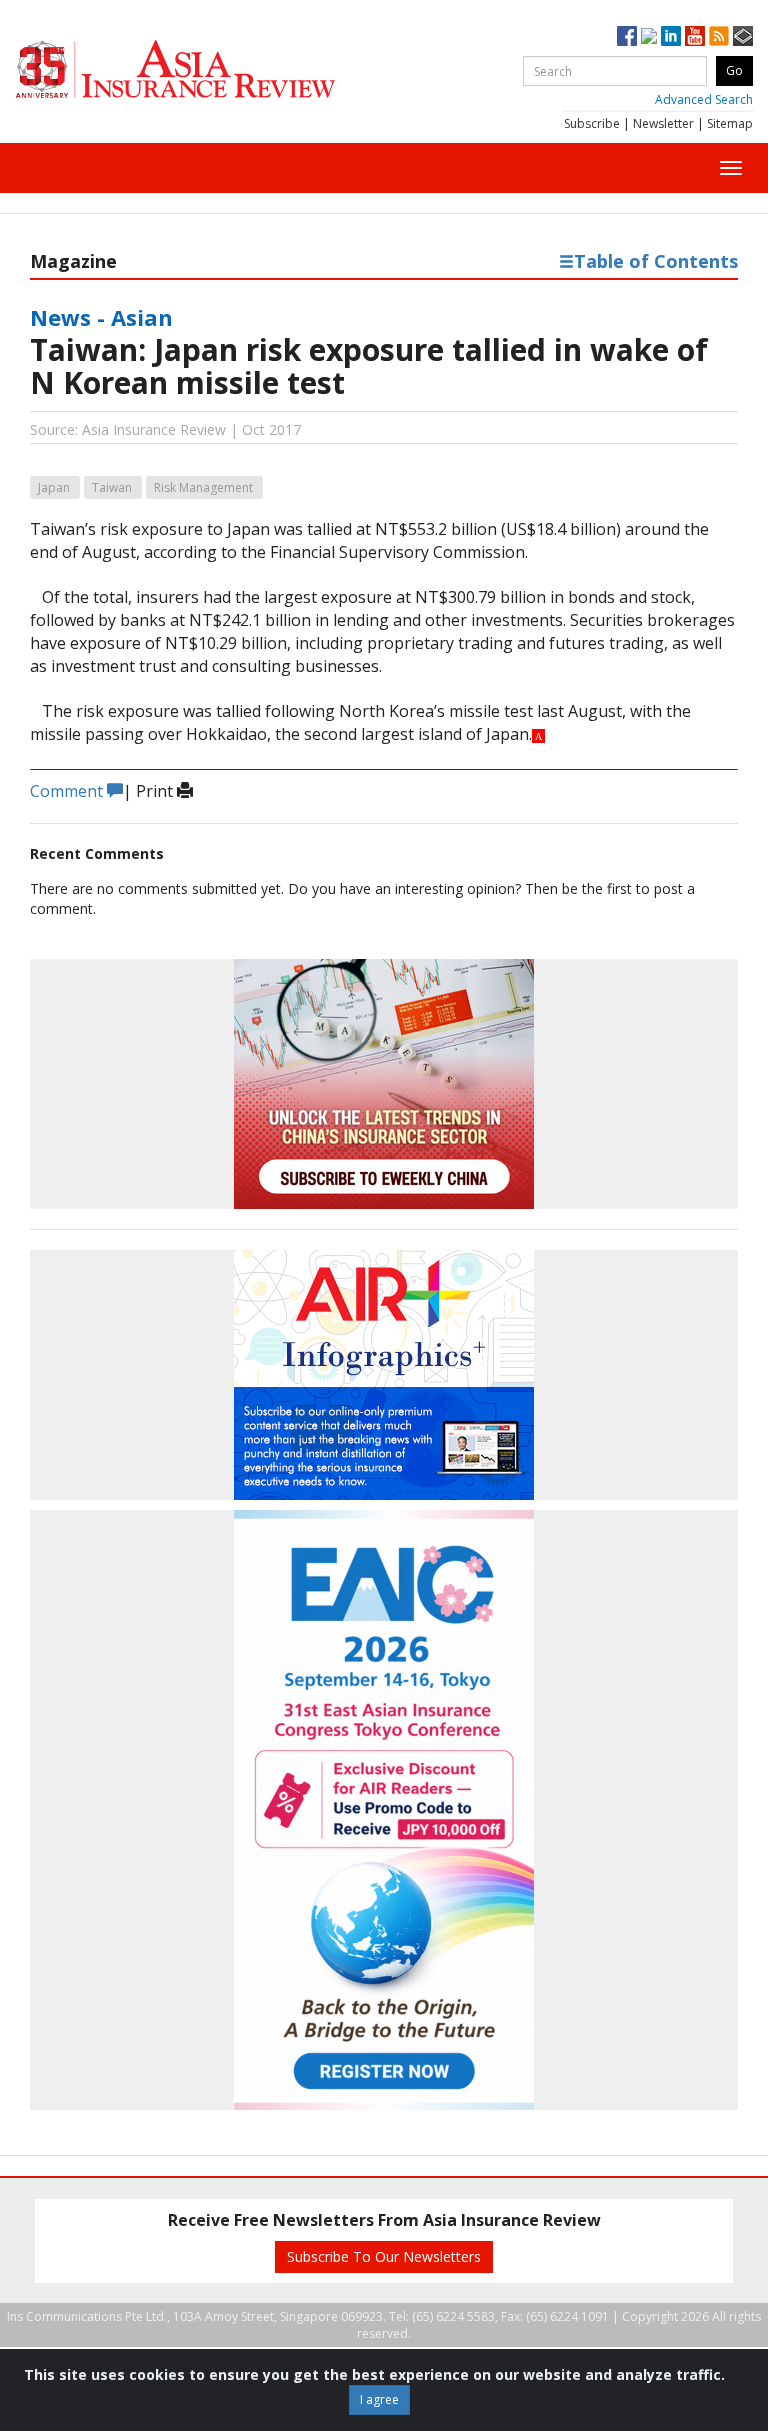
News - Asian (101, 317)
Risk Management (203, 487)
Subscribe (592, 123)
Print (156, 791)
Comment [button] (68, 791)
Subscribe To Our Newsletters (384, 2256)
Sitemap (730, 123)
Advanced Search (704, 99)
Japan (54, 487)
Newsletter (663, 123)
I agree (379, 2399)
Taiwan (112, 487)
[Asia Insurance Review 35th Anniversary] (215, 69)
